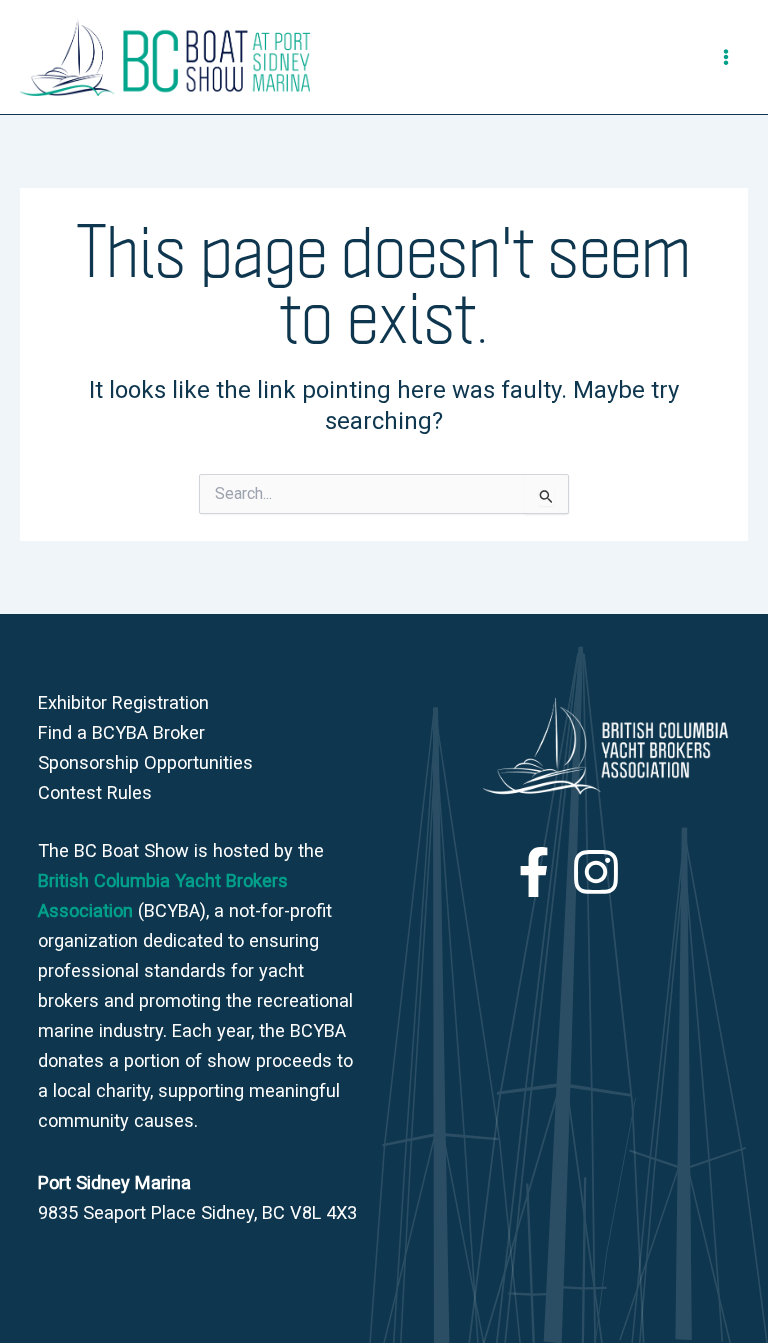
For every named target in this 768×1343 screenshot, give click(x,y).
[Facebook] (534, 872)
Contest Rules (95, 792)
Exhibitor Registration (123, 702)
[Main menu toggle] (726, 57)
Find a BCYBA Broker (121, 732)
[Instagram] (596, 872)
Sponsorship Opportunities (145, 762)
